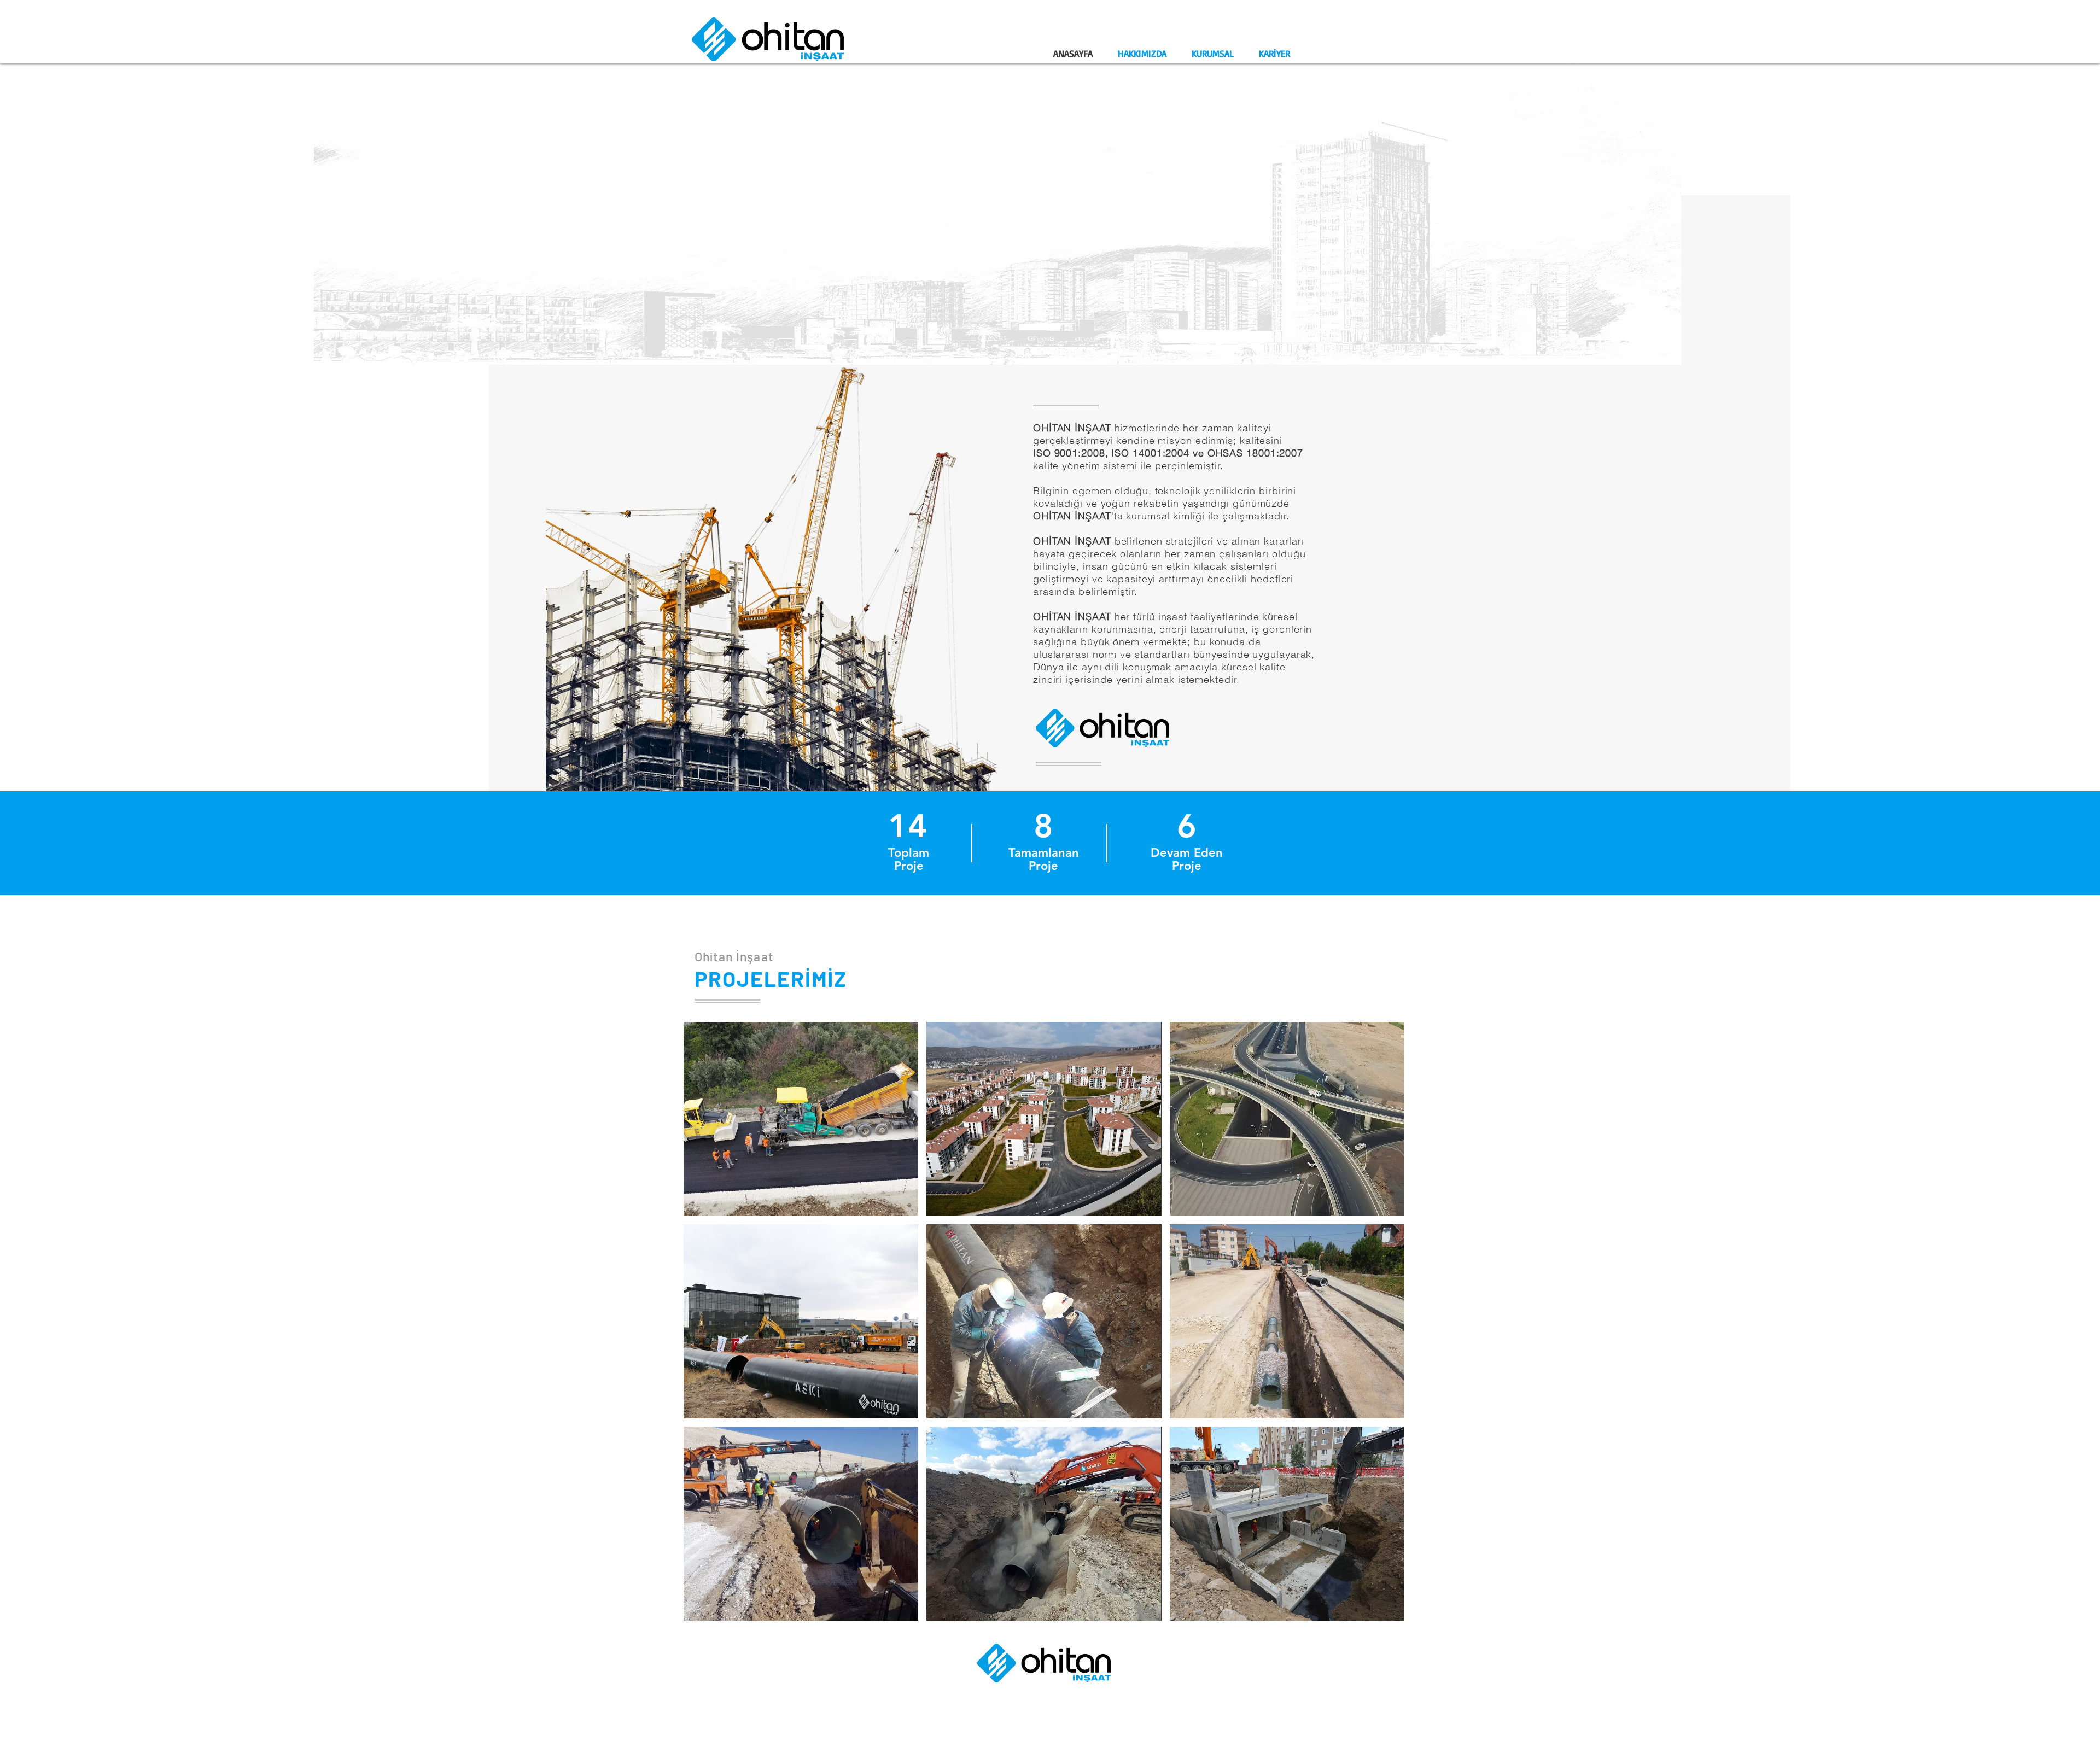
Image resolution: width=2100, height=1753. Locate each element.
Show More (1044, 1633)
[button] (801, 1119)
